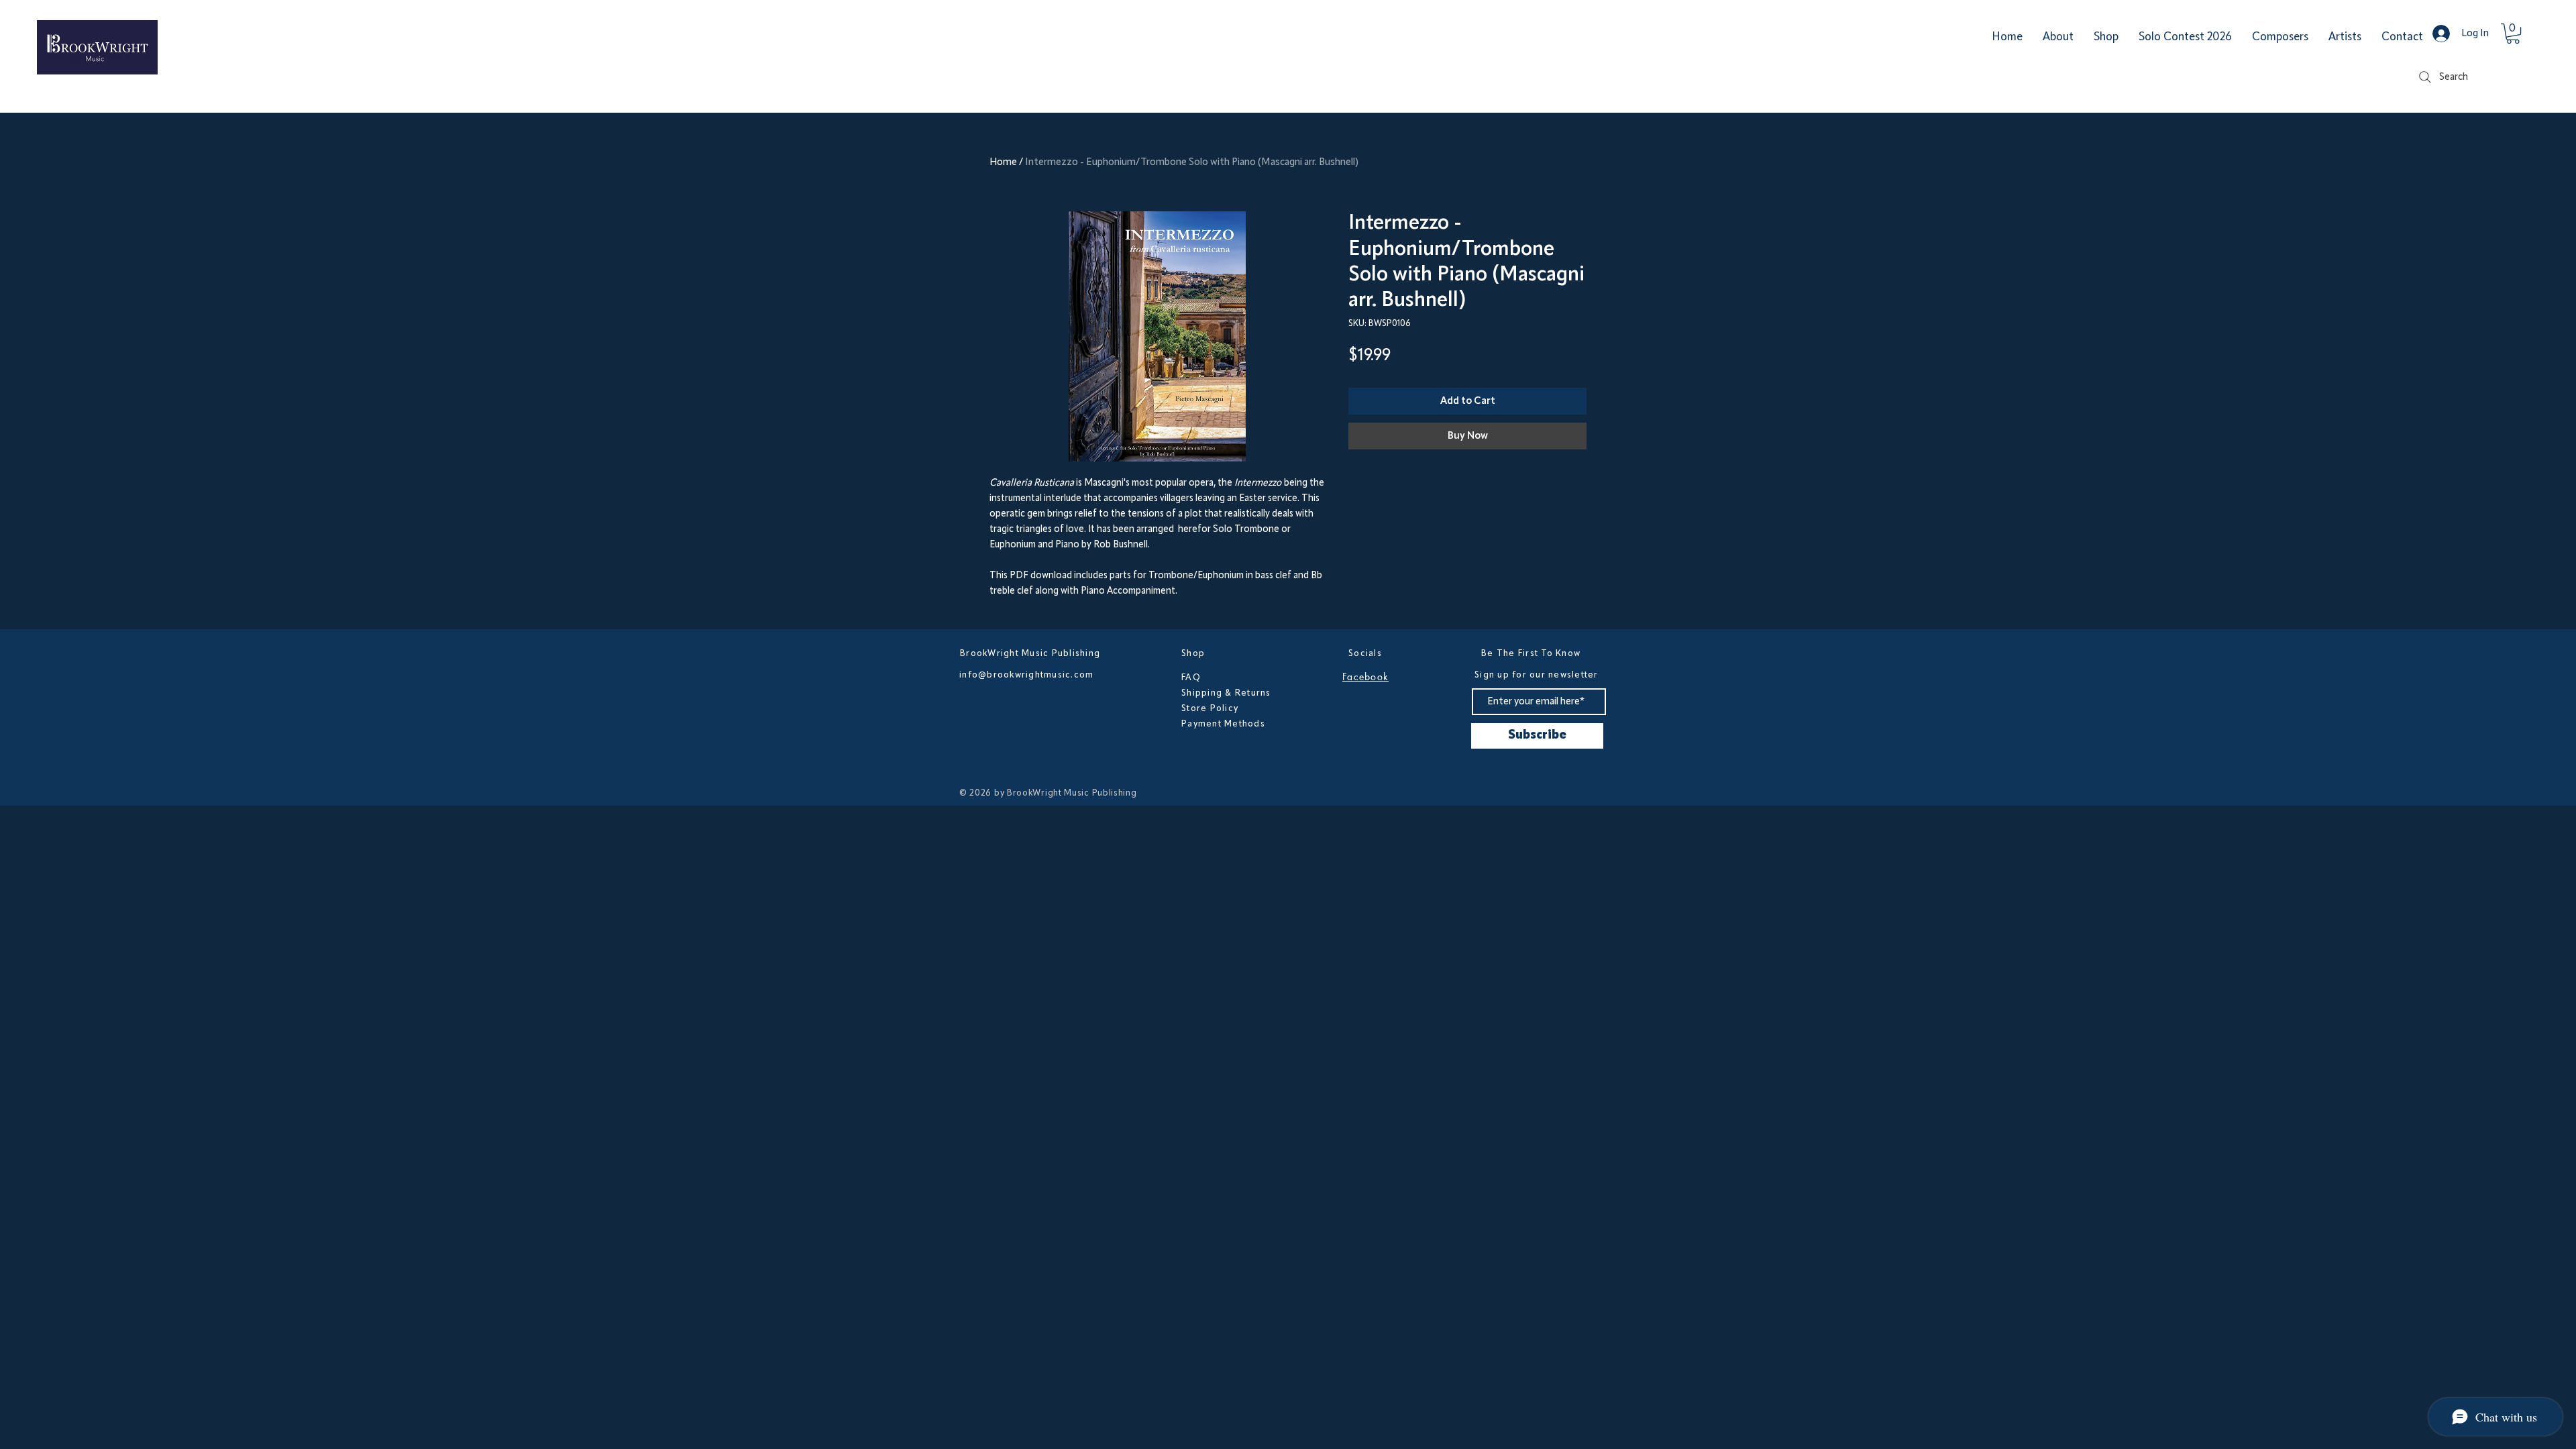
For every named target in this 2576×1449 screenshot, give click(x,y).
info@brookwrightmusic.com (1027, 675)
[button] (2513, 34)
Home (1003, 162)
